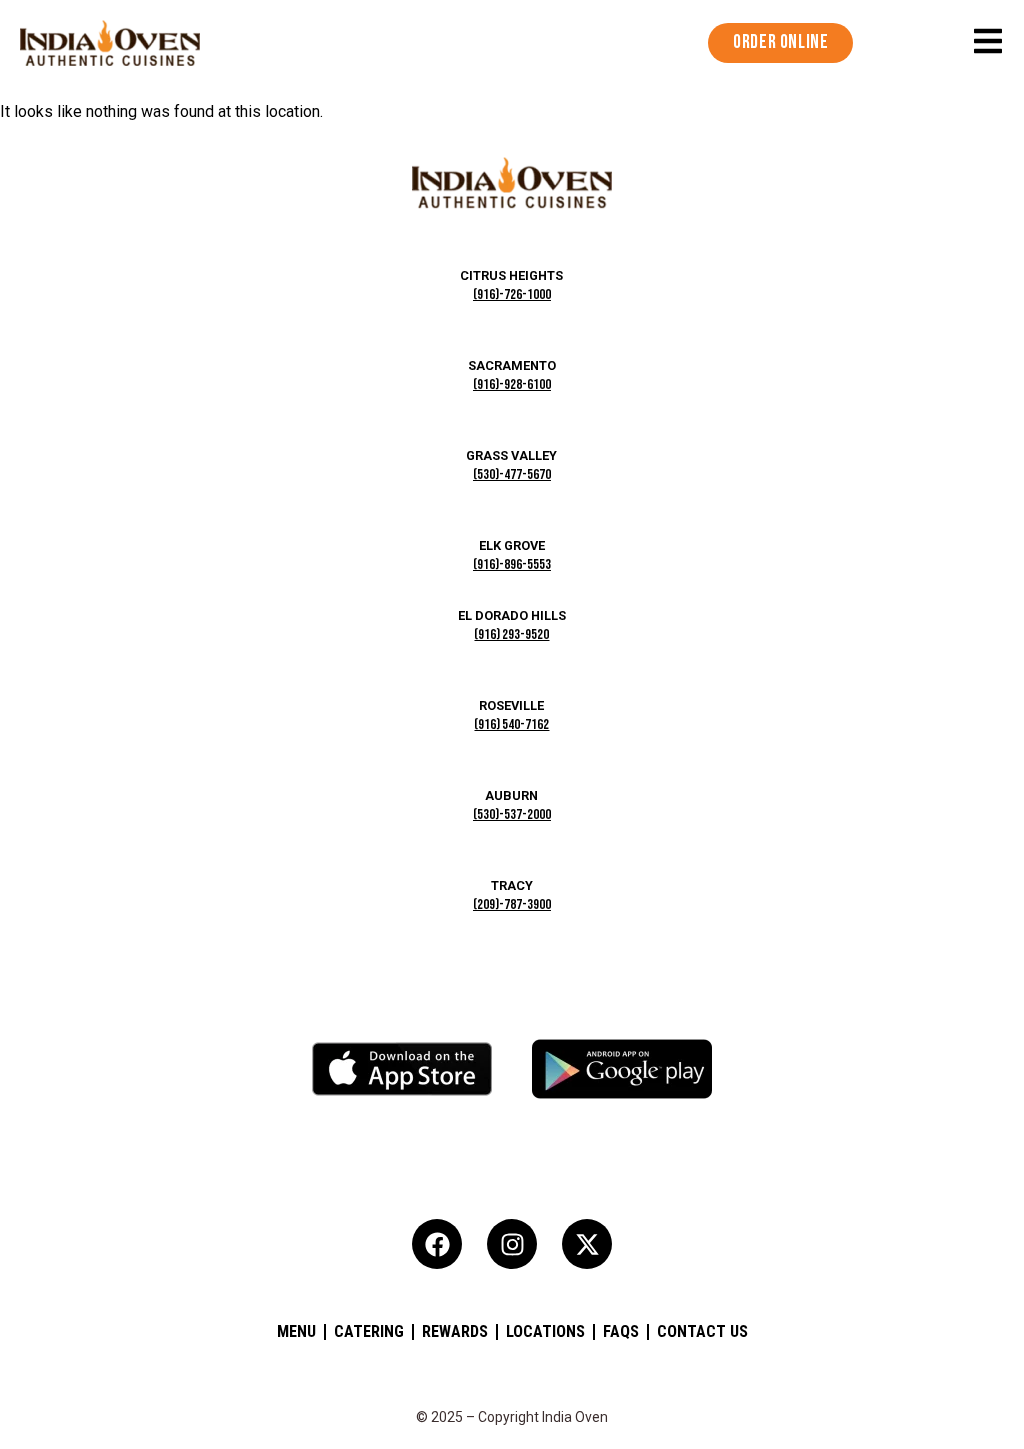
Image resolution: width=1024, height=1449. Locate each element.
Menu (296, 1331)
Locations (545, 1331)
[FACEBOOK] (437, 1244)
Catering (369, 1331)
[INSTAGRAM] (512, 1244)
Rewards (455, 1331)
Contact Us (702, 1331)
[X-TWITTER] (587, 1244)
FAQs (621, 1331)
